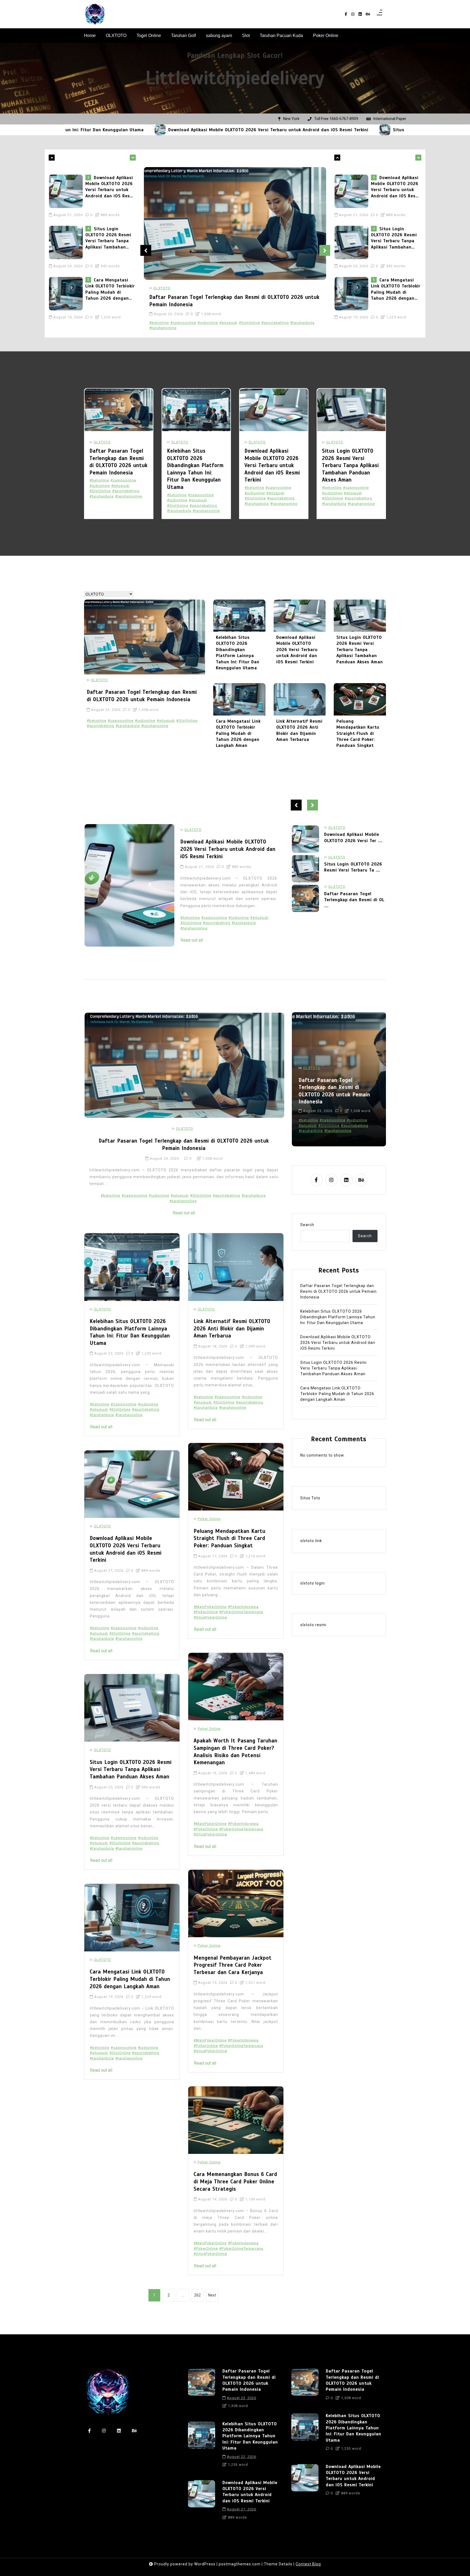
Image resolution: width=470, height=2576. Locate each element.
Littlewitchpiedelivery (235, 78)
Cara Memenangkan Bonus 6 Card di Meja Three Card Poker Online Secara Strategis (235, 2182)
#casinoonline (183, 323)
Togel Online (149, 36)
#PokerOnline (206, 1612)
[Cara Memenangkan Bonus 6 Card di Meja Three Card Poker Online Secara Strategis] (236, 2120)
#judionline (208, 323)
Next (325, 250)
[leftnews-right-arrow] (52, 158)
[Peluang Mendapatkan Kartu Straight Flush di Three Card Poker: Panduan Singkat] (360, 699)
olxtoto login (313, 1583)
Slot (246, 36)
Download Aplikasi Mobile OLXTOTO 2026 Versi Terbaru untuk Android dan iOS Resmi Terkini (115, 130)
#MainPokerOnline (210, 1607)
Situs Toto (310, 1498)
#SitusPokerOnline (210, 1617)
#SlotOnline (249, 323)
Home (90, 36)
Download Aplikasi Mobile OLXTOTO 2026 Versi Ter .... (353, 897)
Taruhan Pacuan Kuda (281, 36)
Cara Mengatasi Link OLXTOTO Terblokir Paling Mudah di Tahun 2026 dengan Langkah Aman (110, 234)
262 (197, 2295)
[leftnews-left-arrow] (133, 158)
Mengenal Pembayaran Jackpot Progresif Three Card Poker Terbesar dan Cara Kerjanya (233, 1965)
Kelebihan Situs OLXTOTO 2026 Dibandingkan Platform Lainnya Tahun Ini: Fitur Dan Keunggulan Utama (195, 469)
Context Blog (308, 2564)
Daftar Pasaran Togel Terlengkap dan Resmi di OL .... (354, 841)
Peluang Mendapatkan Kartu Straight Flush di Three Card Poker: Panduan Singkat (358, 733)
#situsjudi (228, 323)
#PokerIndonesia (243, 1607)
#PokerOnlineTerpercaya (241, 1612)
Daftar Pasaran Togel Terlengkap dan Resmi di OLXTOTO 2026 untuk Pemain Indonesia (109, 285)
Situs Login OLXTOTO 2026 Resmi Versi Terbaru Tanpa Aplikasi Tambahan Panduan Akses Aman (344, 130)
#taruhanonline (163, 328)
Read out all (192, 940)
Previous (146, 250)
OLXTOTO (116, 36)
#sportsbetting (275, 323)
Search (307, 1225)
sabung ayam (219, 36)
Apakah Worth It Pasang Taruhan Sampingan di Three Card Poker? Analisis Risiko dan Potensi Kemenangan (236, 1752)
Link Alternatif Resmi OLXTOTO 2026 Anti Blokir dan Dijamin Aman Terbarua (299, 730)
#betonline (159, 323)
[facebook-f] (346, 14)
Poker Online (326, 36)
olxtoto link (311, 1541)
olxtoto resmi (313, 1625)
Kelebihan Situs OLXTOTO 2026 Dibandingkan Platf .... (354, 867)
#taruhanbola (302, 323)
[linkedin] (360, 14)
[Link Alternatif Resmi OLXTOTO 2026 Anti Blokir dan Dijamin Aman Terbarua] (300, 699)
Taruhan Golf (183, 36)
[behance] (368, 14)
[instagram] (353, 14)
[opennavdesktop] (379, 14)
